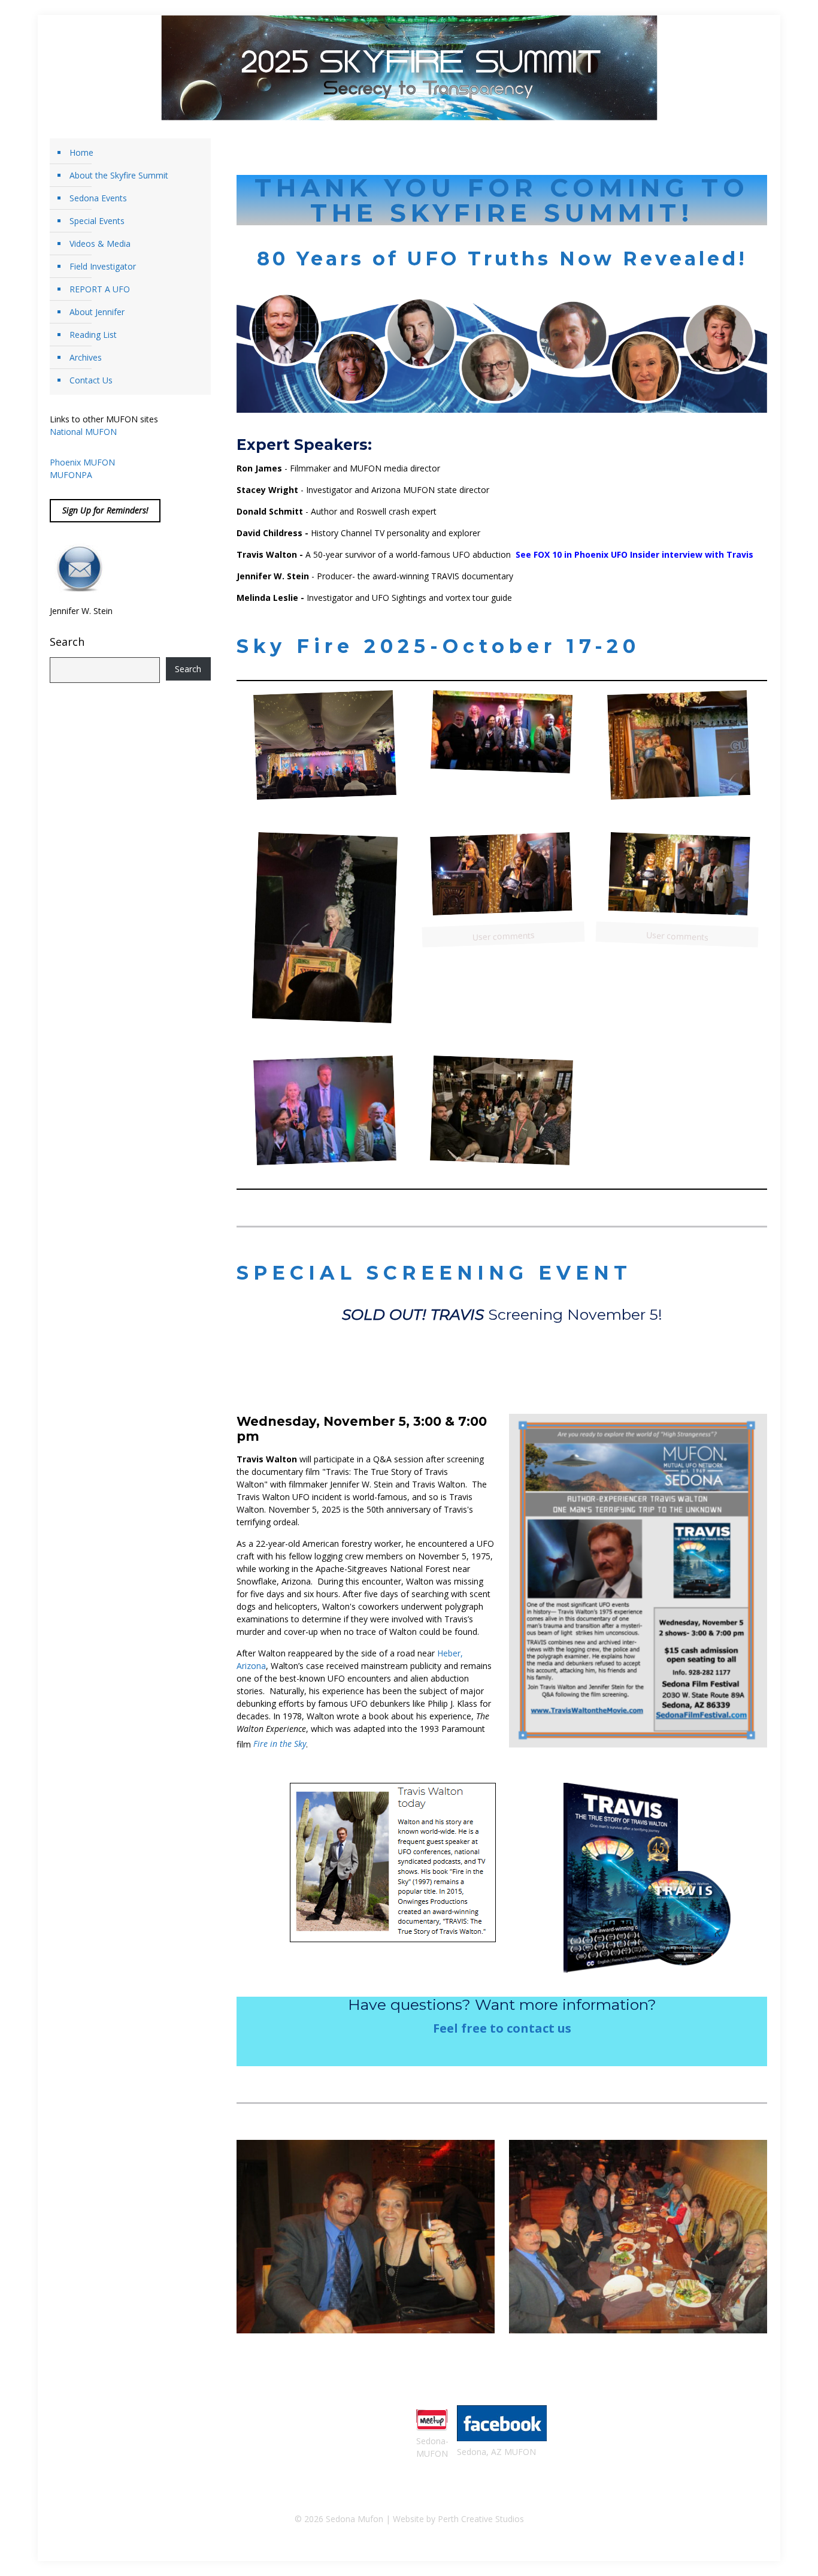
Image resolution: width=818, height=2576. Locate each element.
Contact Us (91, 380)
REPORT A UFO (100, 289)
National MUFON (83, 432)
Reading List (93, 335)
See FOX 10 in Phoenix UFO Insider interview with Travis (634, 554)
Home (81, 152)
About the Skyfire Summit (119, 175)
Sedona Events (98, 198)
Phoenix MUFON (82, 462)
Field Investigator (103, 266)
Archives (86, 357)
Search (67, 642)
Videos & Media (100, 244)
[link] (638, 1581)
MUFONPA (71, 475)
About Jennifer (97, 312)
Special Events (97, 221)
